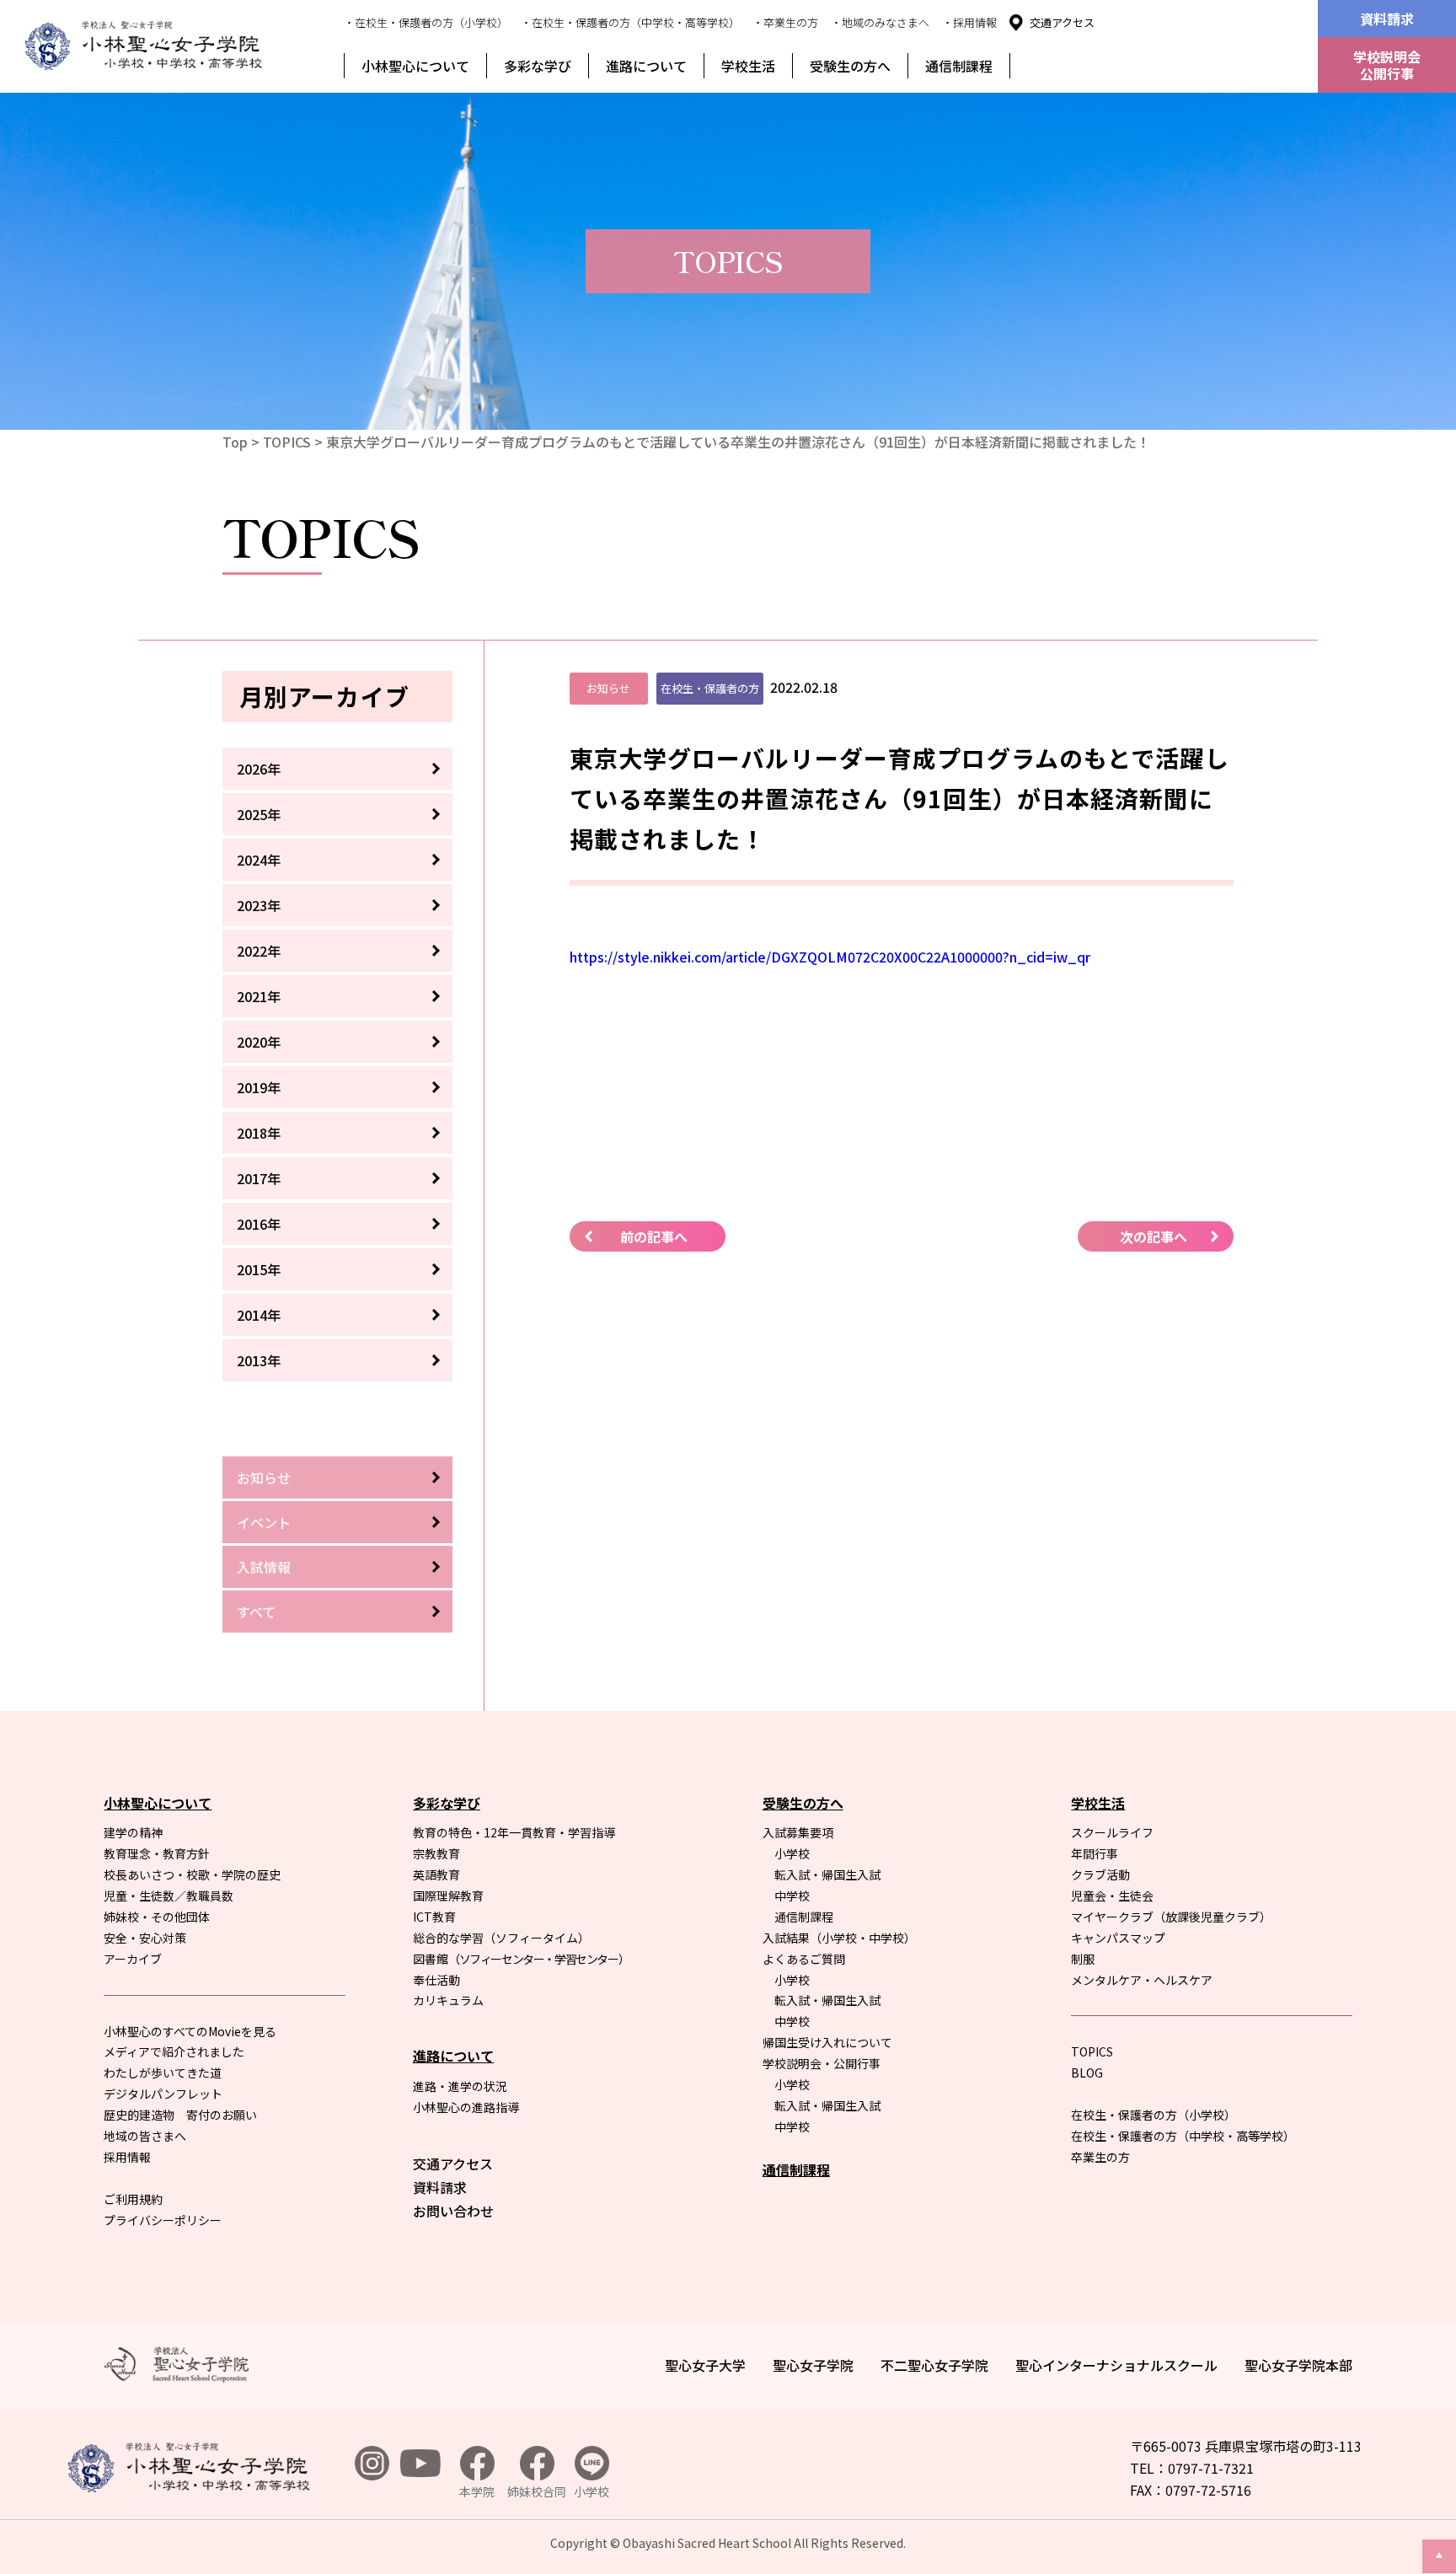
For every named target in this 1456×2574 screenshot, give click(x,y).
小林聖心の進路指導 (466, 2107)
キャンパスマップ (1118, 1938)
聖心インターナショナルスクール (1116, 2365)
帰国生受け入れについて (827, 2042)
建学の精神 (133, 1832)
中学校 (792, 1896)
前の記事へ (654, 1236)
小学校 (792, 1853)
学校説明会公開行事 (1387, 65)
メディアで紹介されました (174, 2051)
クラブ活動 (1100, 1874)
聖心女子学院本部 (1298, 2365)
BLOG (1087, 2073)
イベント (264, 1522)
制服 (1083, 1959)
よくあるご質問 (804, 1959)
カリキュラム (448, 2000)
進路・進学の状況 (460, 2086)
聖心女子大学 (705, 2365)
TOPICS (287, 442)
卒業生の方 (1100, 2157)
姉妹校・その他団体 (157, 1917)
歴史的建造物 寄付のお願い (180, 2115)
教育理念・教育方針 (157, 1853)
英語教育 (436, 1874)
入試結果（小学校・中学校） (839, 1938)
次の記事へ (1154, 1236)
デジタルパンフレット (163, 2094)
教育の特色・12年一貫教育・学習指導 (514, 1832)
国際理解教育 (448, 1896)
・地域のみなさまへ (880, 22)
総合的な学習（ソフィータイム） (501, 1938)
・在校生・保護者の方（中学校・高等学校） (630, 22)
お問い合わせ (453, 2211)
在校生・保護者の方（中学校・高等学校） (1183, 2136)
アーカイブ (133, 1959)
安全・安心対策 (145, 1938)
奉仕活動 (436, 1980)
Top (235, 442)
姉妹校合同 (537, 2491)
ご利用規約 (133, 2199)
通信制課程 (959, 66)
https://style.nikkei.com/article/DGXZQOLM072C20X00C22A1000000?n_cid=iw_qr (830, 957)
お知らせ (264, 1477)
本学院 (477, 2491)
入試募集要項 (798, 1832)
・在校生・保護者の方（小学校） (426, 22)
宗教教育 (436, 1853)
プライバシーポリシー (163, 2220)
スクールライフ (1112, 1832)
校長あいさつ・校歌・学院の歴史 (192, 1874)
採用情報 (127, 2157)
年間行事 (1095, 1853)
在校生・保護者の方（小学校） (1154, 2115)
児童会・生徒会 (1112, 1896)
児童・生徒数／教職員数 (169, 1896)
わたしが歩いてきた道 (163, 2073)
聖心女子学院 (813, 2365)
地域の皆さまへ (145, 2136)
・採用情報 (969, 22)
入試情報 (264, 1567)
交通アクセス (1062, 22)
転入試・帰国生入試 (827, 1874)
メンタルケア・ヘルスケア (1142, 1980)
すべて (256, 1611)
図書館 (521, 1959)
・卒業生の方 (785, 22)
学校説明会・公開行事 (822, 2063)
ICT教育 (434, 1917)
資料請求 (1387, 19)
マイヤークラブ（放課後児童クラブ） (1171, 1917)
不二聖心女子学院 (934, 2365)
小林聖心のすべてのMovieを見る (190, 2031)
